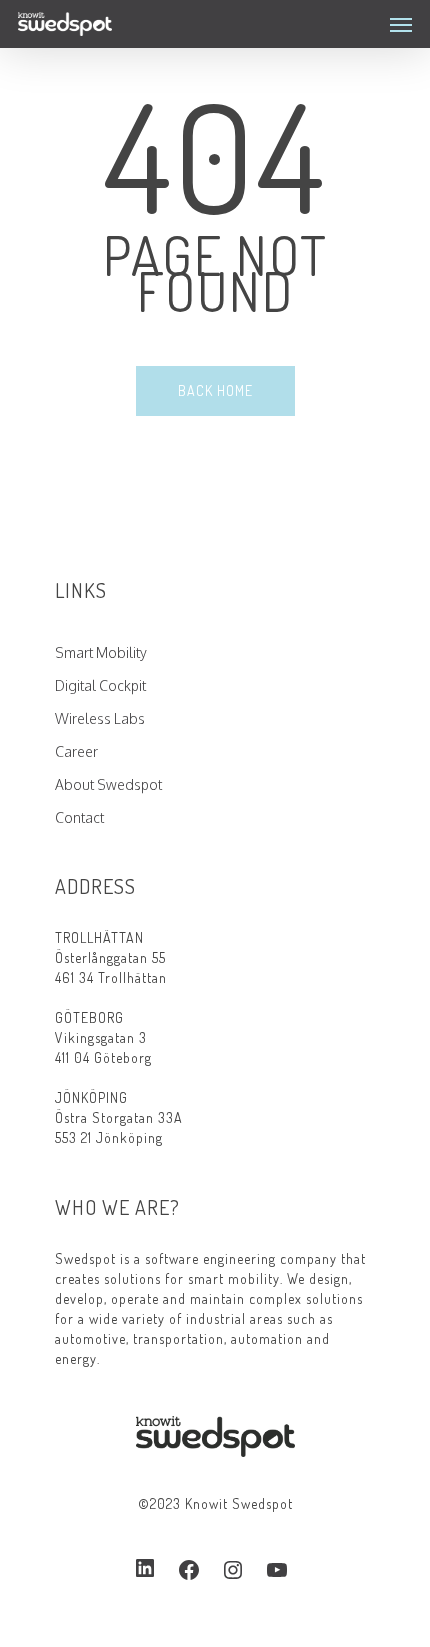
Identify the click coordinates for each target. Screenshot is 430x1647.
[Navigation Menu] (401, 24)
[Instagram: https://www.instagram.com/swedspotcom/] (233, 1570)
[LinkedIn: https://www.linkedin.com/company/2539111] (145, 1569)
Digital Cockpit (100, 685)
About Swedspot (108, 784)
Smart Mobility (101, 652)
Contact (79, 817)
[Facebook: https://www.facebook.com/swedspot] (189, 1570)
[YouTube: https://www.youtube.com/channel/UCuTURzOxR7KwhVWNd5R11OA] (277, 1570)
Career (76, 751)
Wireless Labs (100, 718)
